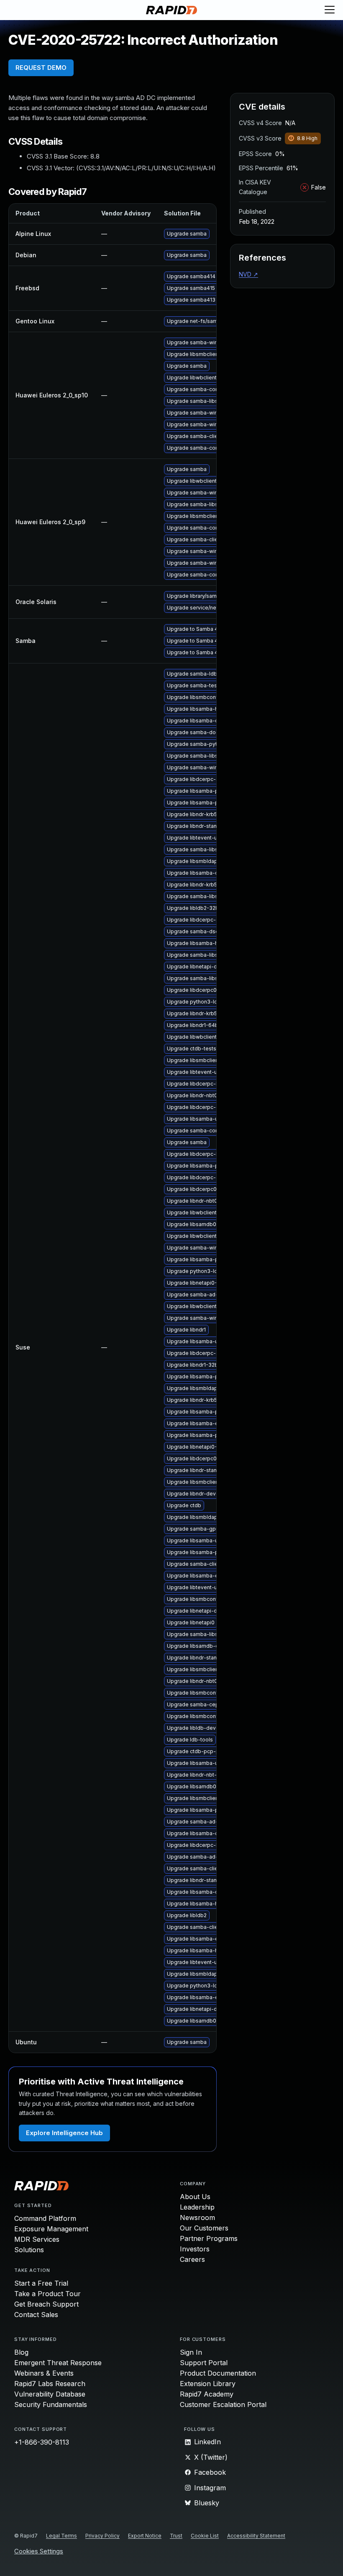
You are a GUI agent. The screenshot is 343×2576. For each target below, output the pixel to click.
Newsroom (197, 2218)
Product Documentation (218, 2373)
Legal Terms (61, 2536)
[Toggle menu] (330, 10)
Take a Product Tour (47, 2294)
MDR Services (37, 2239)
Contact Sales (36, 2315)
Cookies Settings (39, 2552)
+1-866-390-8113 (42, 2442)
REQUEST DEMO (41, 68)
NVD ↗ (248, 274)
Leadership (197, 2207)
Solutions (29, 2250)
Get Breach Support (46, 2304)
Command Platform (45, 2218)
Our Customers (204, 2228)
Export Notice (145, 2536)
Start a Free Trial (41, 2283)
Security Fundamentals (51, 2404)
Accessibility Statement (256, 2536)
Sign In (191, 2352)
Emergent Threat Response (58, 2363)
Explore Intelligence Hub (64, 2133)
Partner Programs (209, 2238)
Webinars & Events (44, 2373)
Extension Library (208, 2384)
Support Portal (204, 2363)
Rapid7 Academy (207, 2394)
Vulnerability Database (50, 2394)
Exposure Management (51, 2229)
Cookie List (205, 2536)
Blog (21, 2352)
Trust (176, 2536)
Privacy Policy (102, 2536)
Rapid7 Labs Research (50, 2384)
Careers (192, 2259)
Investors (195, 2249)
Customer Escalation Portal (223, 2404)
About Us (195, 2197)
